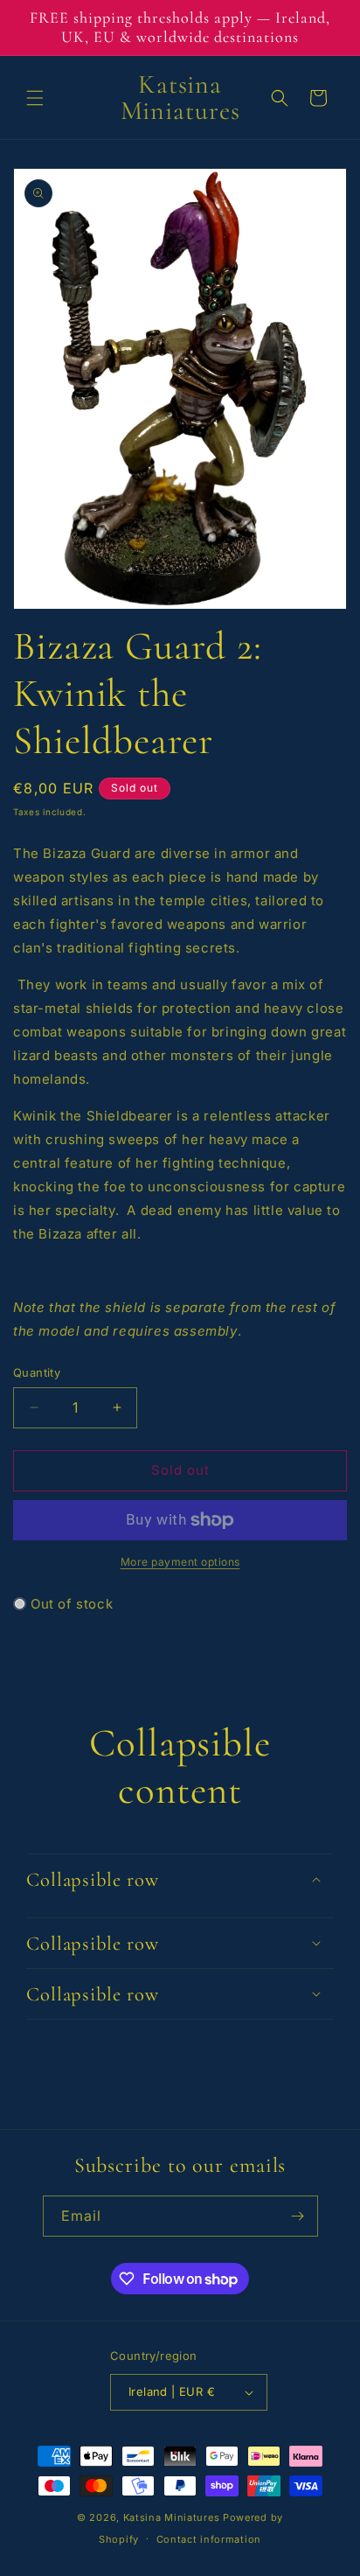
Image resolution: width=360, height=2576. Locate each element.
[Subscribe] (298, 2216)
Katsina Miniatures (172, 2517)
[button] (35, 98)
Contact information (209, 2539)
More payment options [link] (180, 1562)
